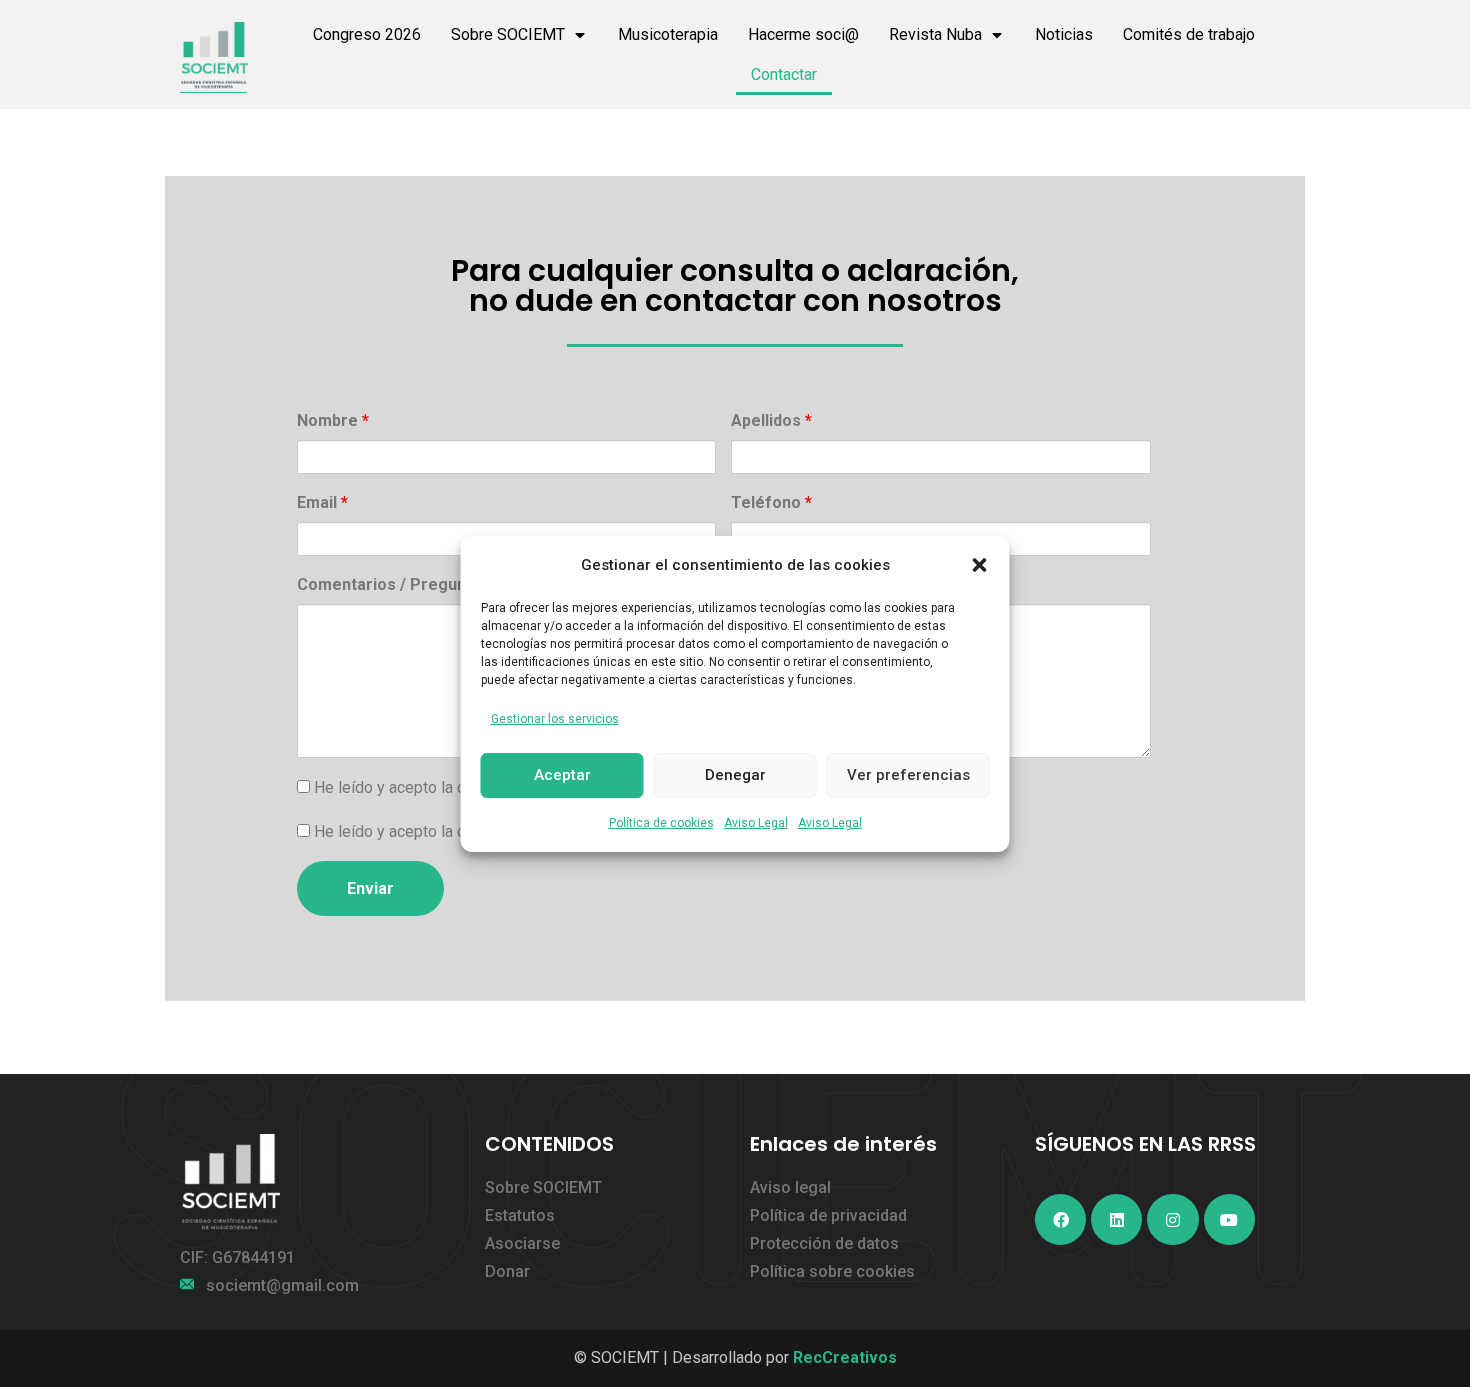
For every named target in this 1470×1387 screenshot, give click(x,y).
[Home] (214, 57)
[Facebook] (1060, 1219)
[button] (980, 565)
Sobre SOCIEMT (508, 34)
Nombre (333, 420)
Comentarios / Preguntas (399, 584)
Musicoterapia (668, 34)
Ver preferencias (908, 775)
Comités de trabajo (1189, 34)
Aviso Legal (756, 823)
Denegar (735, 775)
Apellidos (771, 420)
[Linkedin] (1116, 1219)
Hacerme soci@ (803, 34)
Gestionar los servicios (555, 719)
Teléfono (771, 502)
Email (322, 502)
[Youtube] (1229, 1219)
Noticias (1064, 34)
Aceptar (562, 775)
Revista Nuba (935, 34)
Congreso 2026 (367, 34)
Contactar (784, 74)
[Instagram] (1172, 1219)
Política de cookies (661, 823)
